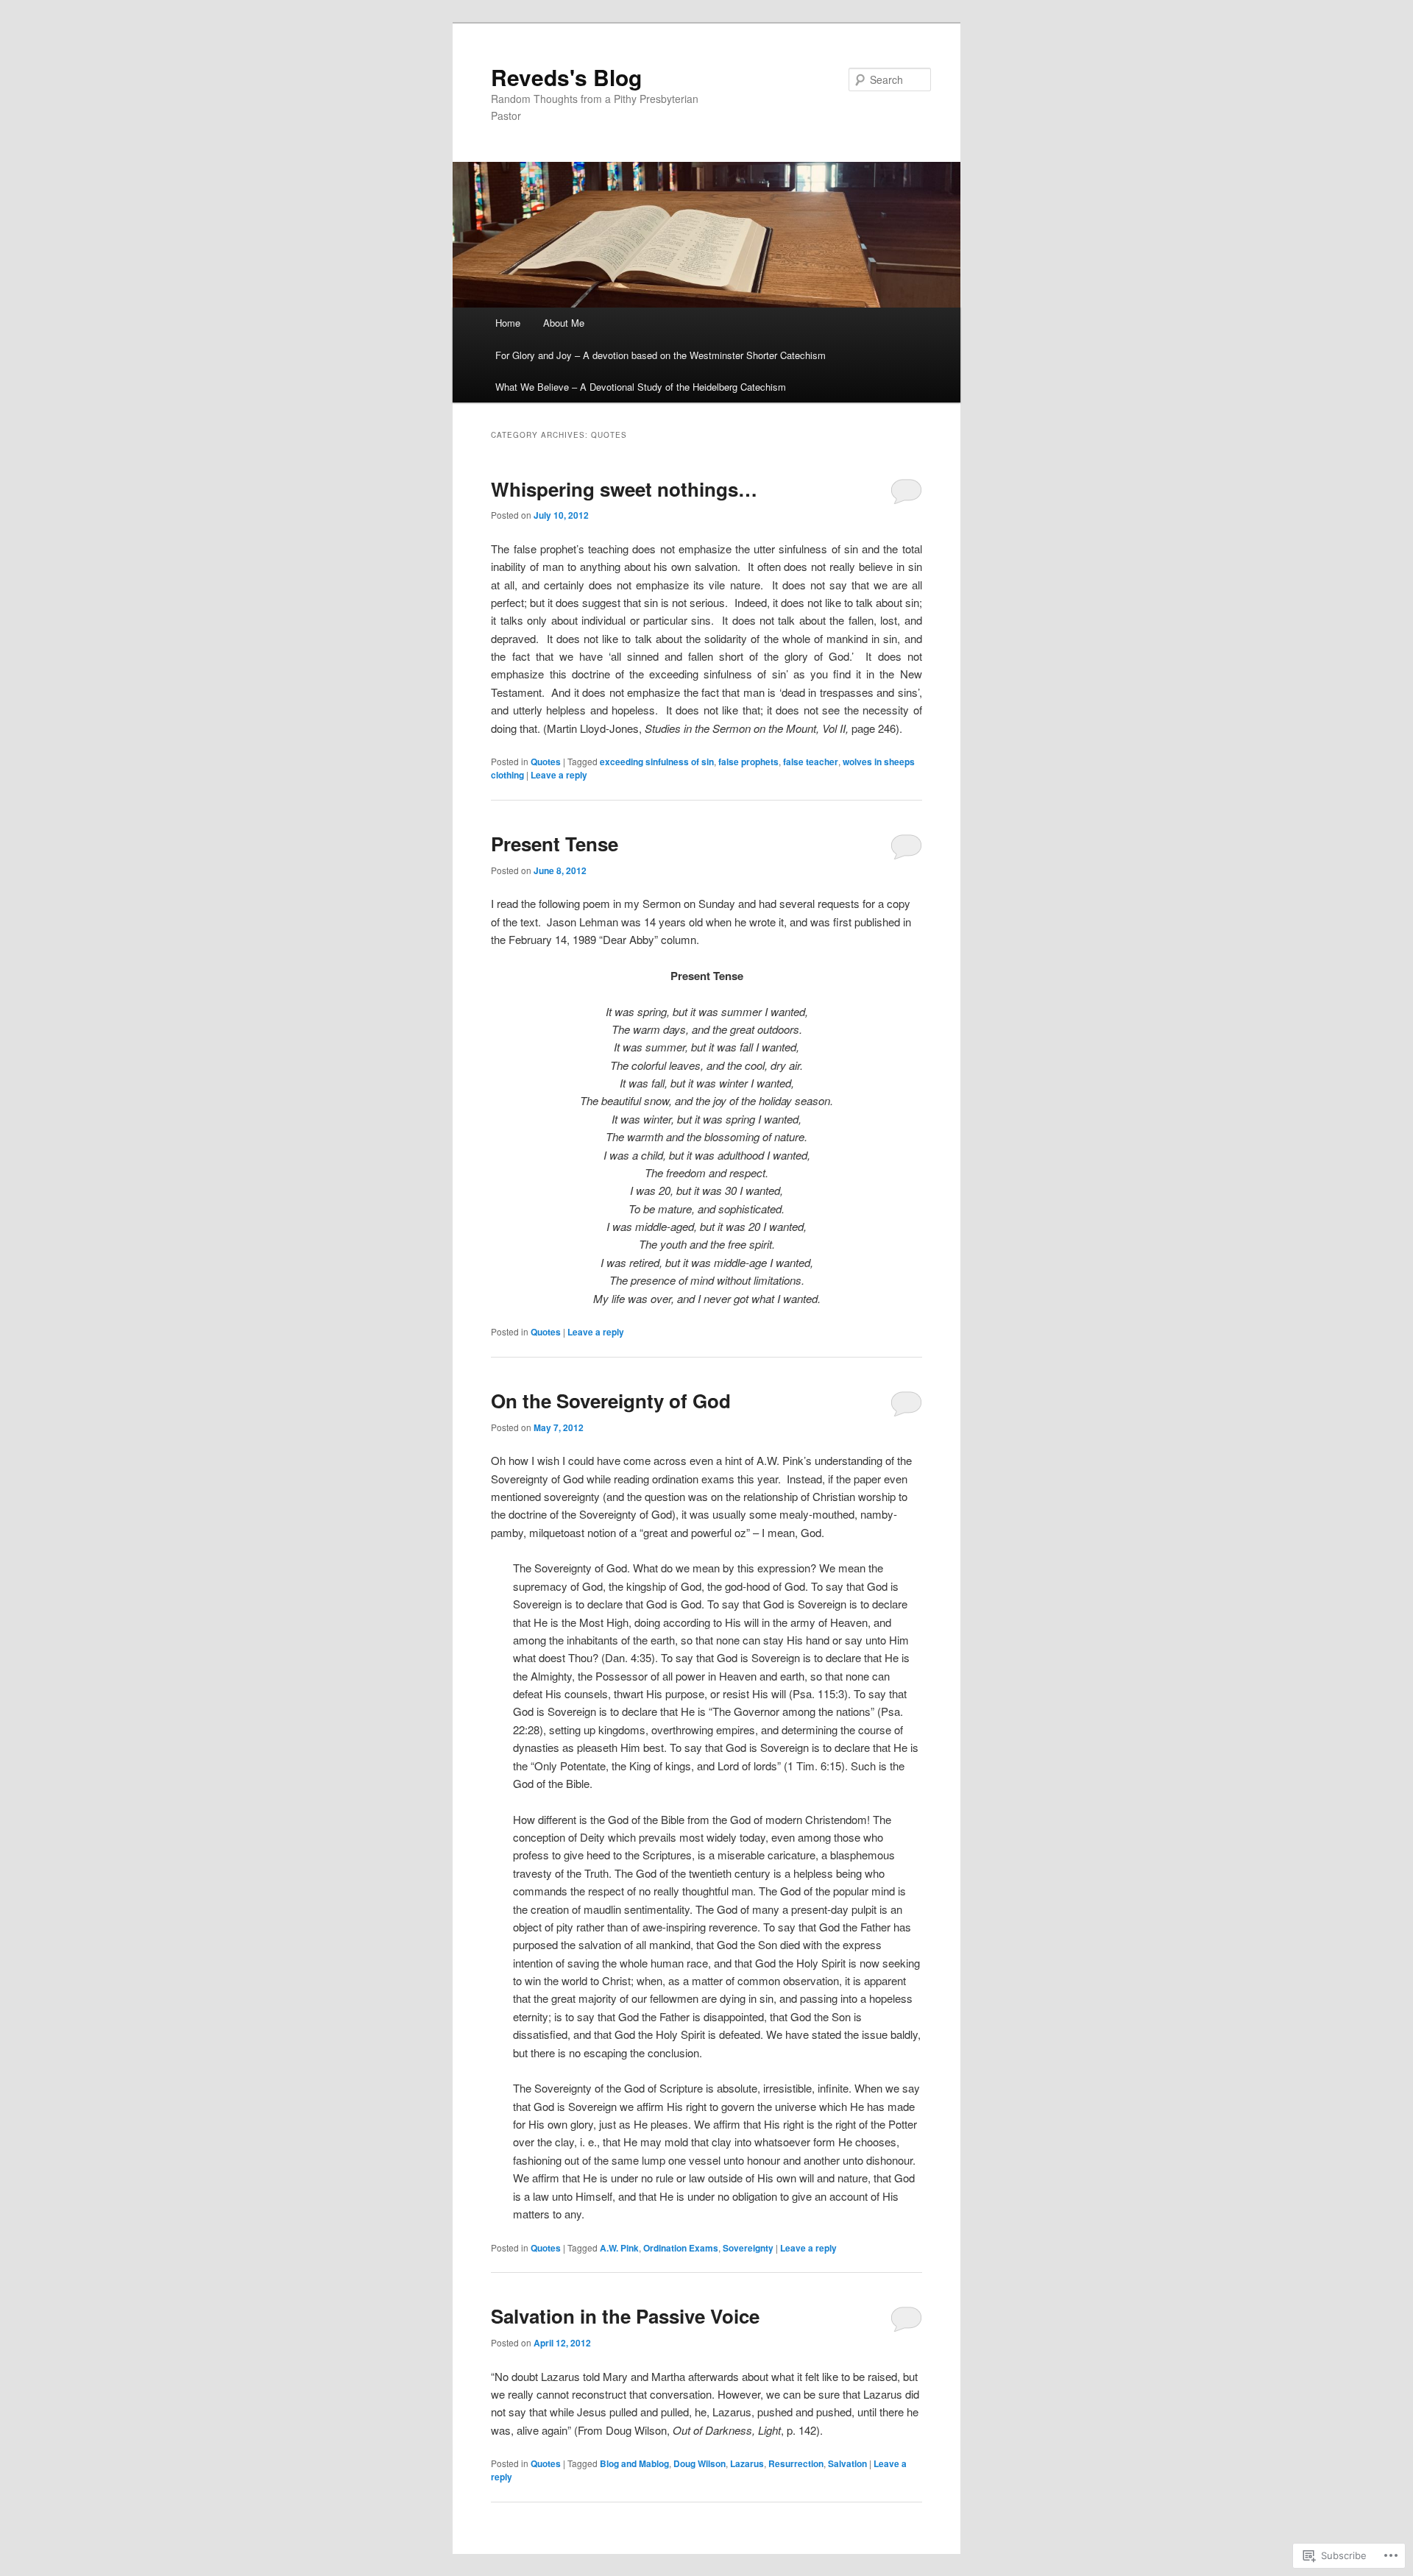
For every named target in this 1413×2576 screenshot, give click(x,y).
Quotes (546, 762)
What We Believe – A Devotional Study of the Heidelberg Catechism (641, 387)
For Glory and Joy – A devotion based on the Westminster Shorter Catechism (661, 355)
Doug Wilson (700, 2463)
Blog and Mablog (634, 2463)
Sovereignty (748, 2248)
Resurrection (796, 2463)
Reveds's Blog (566, 77)
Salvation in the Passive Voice (625, 2316)
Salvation (847, 2463)
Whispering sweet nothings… (624, 489)
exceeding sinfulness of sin (657, 762)
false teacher (811, 762)
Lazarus (747, 2463)
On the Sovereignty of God (611, 1401)
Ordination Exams (681, 2248)
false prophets (748, 762)
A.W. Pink (619, 2248)
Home (508, 323)
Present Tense (555, 844)
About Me (564, 323)
